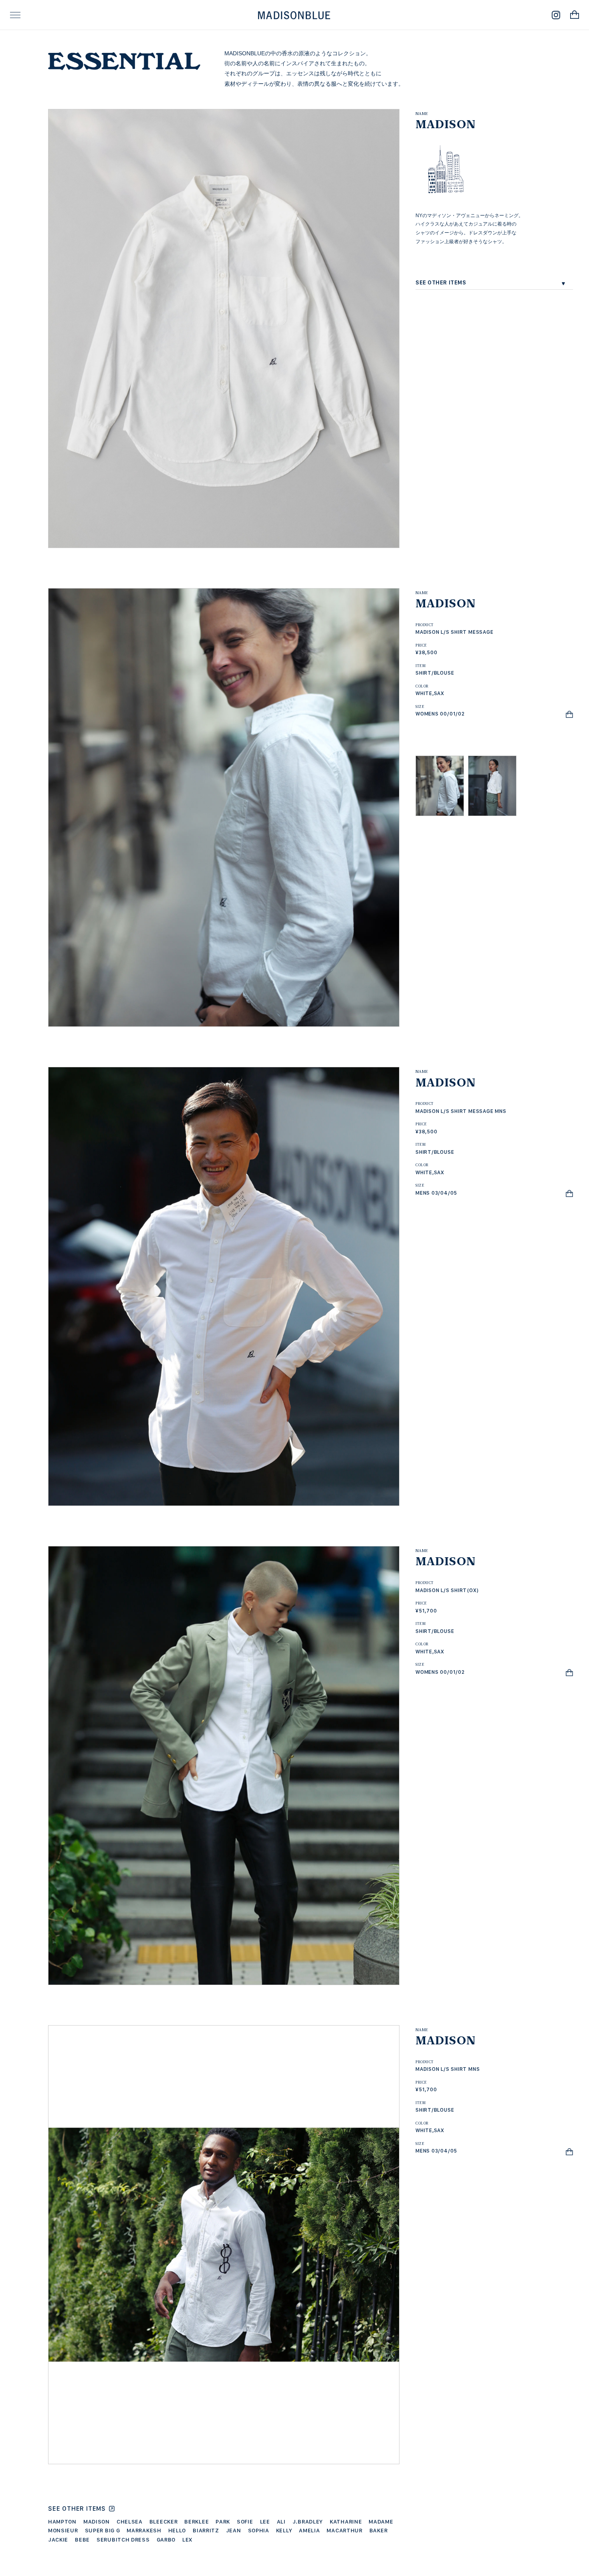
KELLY (284, 2530)
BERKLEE (197, 2522)
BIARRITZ (206, 2530)
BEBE (82, 2540)
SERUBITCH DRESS (123, 2540)
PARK (223, 2522)
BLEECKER (164, 2522)
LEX (187, 2540)
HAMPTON (62, 2522)
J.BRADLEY (308, 2522)
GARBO (166, 2540)
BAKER (379, 2530)
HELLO (177, 2530)
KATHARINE (346, 2522)
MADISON (97, 2522)
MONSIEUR (63, 2530)
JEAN (234, 2530)
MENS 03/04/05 (436, 1193)
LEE (265, 2522)
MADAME (381, 2522)
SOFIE (245, 2522)
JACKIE (58, 2540)
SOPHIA (259, 2530)
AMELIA (309, 2530)
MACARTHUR (344, 2530)
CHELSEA (130, 2522)
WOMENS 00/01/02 (440, 714)
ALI (281, 2522)
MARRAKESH (144, 2530)
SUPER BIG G (103, 2530)
